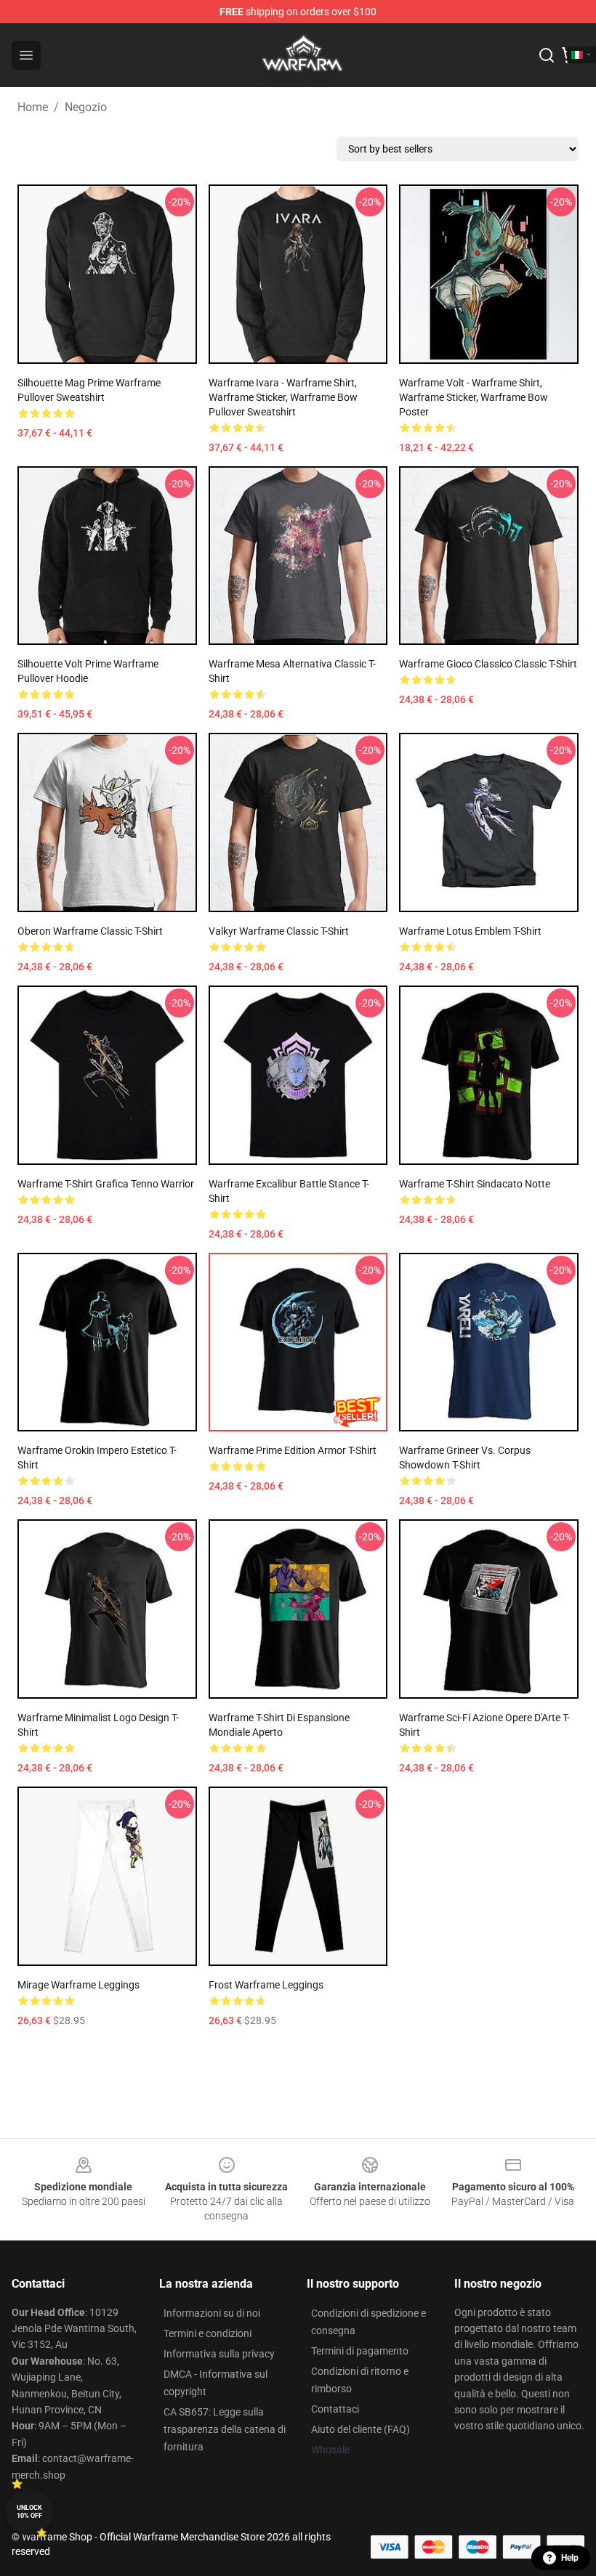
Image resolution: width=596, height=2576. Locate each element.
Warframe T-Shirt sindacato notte (475, 1184)
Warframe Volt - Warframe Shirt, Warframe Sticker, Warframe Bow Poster (474, 397)
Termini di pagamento (360, 2351)
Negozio (86, 107)
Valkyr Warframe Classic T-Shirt (279, 931)
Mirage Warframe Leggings (78, 1985)
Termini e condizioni (208, 2333)
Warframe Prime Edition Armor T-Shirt (293, 1450)
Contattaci (335, 2409)
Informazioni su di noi (212, 2313)
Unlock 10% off (29, 2512)
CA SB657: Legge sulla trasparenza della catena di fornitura (225, 2429)
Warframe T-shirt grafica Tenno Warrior (106, 1184)
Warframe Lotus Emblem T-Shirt (470, 931)
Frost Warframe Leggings (266, 1985)
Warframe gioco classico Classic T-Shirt (488, 664)
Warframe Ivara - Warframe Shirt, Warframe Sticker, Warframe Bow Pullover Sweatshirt (283, 397)
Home (33, 107)
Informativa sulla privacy (219, 2354)
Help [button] (570, 2558)
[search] (547, 55)
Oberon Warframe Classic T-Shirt (90, 931)
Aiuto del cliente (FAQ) (361, 2429)
